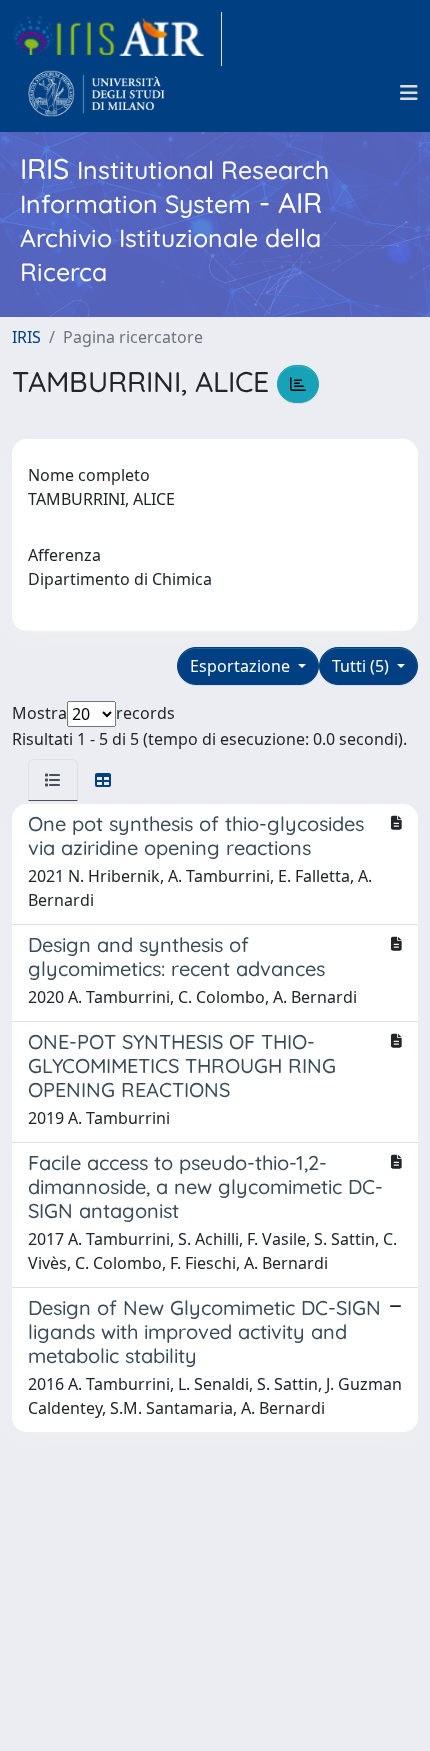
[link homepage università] (96, 93)
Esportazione (242, 666)
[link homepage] (117, 39)
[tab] (53, 780)
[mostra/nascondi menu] (409, 93)
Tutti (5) (362, 666)
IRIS (26, 337)
